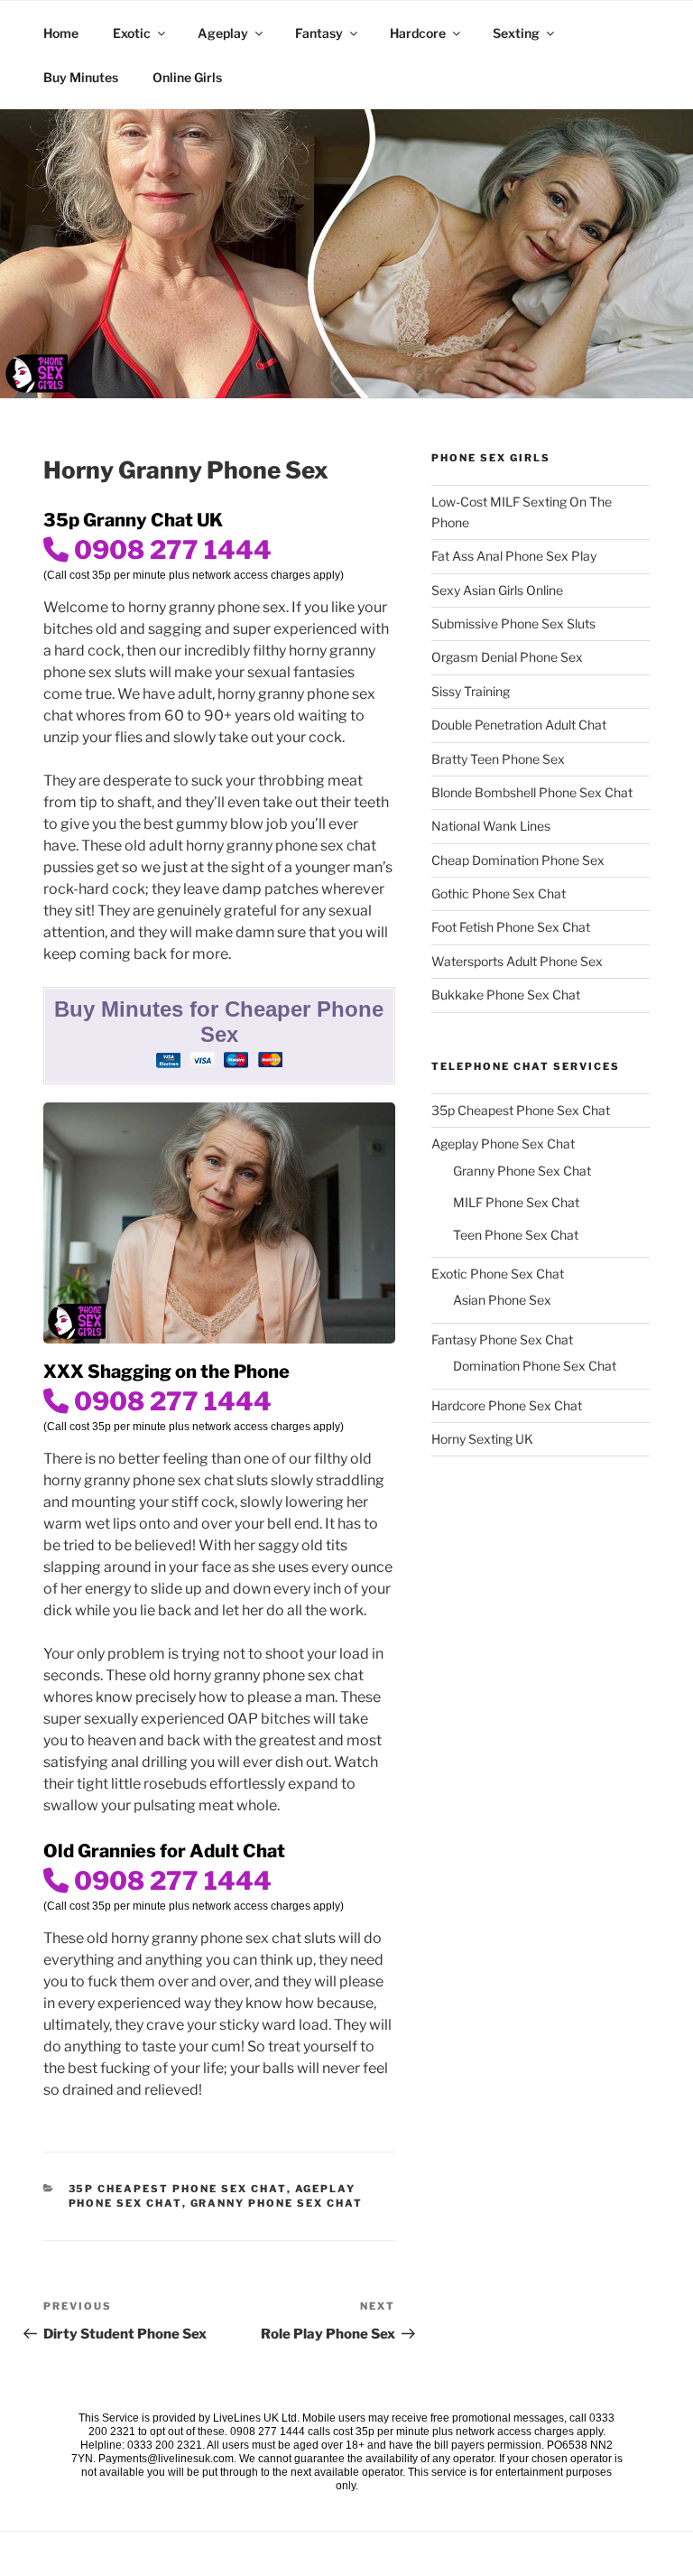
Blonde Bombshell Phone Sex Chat (532, 792)
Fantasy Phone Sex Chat (502, 1339)
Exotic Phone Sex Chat (498, 1274)
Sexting (516, 33)
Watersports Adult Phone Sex (517, 961)
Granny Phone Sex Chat (277, 2203)
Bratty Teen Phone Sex (498, 759)
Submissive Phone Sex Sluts (513, 623)
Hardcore (418, 33)
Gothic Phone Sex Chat (499, 893)
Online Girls (187, 77)
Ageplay (223, 33)
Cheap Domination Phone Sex (518, 860)
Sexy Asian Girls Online (497, 590)
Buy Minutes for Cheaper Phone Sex (219, 1022)
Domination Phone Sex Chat (535, 1366)
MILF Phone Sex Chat (516, 1202)
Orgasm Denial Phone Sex (507, 657)
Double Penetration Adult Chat (519, 725)
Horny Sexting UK (482, 1439)
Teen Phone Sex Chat (516, 1235)
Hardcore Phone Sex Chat (507, 1405)
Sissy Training (471, 691)
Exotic (132, 33)
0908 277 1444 (170, 550)
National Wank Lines (491, 826)
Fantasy (319, 33)
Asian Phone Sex (502, 1300)
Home (61, 33)
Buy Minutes (81, 77)
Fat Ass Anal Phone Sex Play (514, 556)
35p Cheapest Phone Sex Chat (178, 2189)
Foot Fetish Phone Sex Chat (511, 927)
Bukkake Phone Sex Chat (506, 995)
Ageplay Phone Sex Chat (503, 1144)
